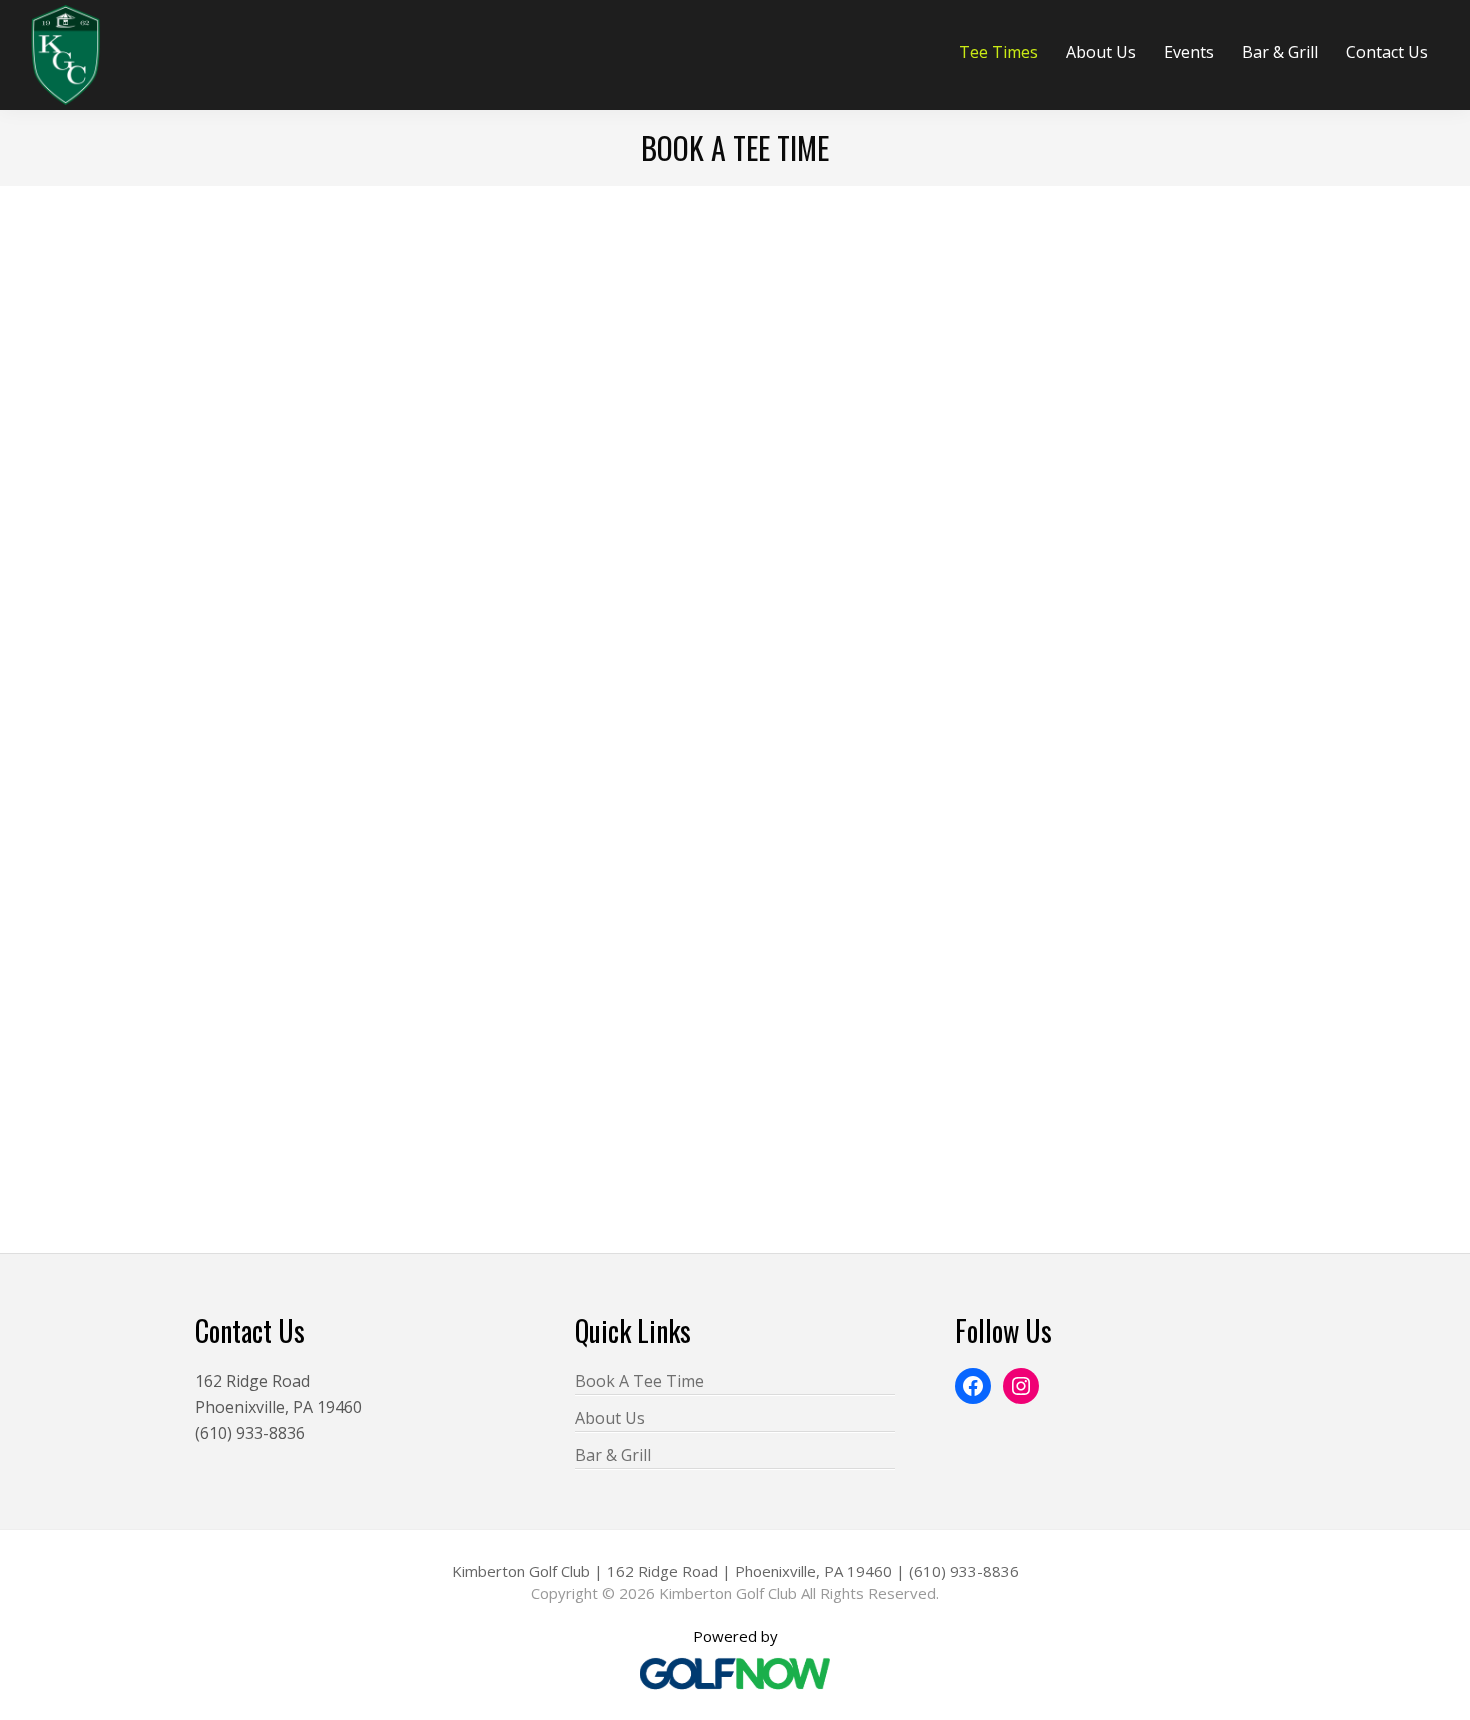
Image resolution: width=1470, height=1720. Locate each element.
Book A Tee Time (639, 1381)
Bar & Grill (613, 1455)
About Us (610, 1418)
